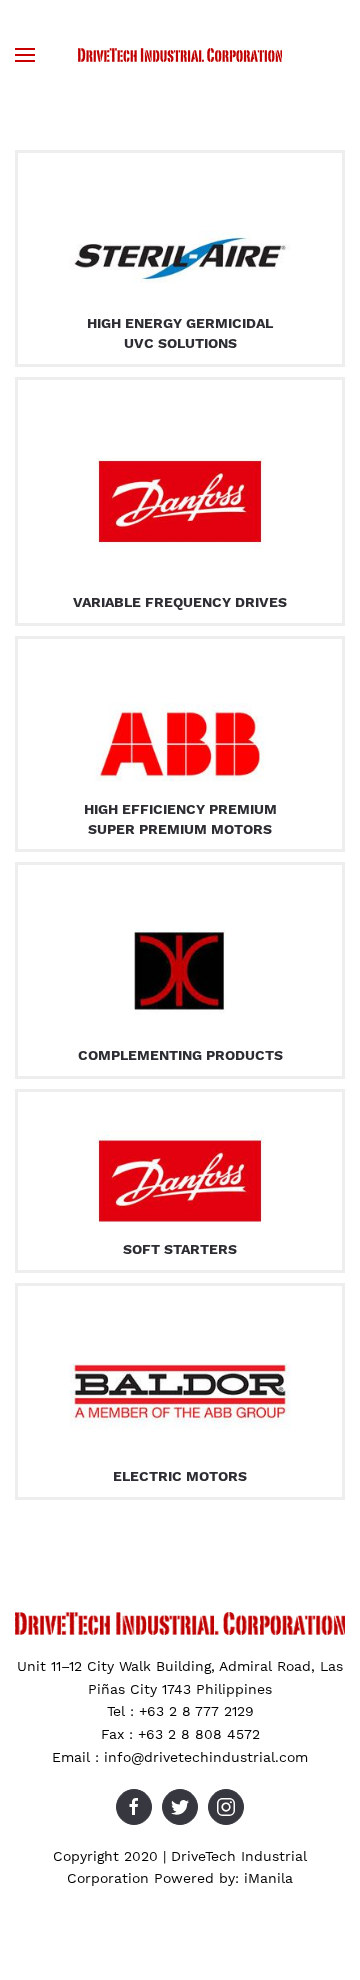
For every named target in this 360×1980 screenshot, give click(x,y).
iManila (268, 1878)
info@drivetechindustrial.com (206, 1757)
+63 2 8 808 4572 (199, 1734)
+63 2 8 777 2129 (196, 1711)
